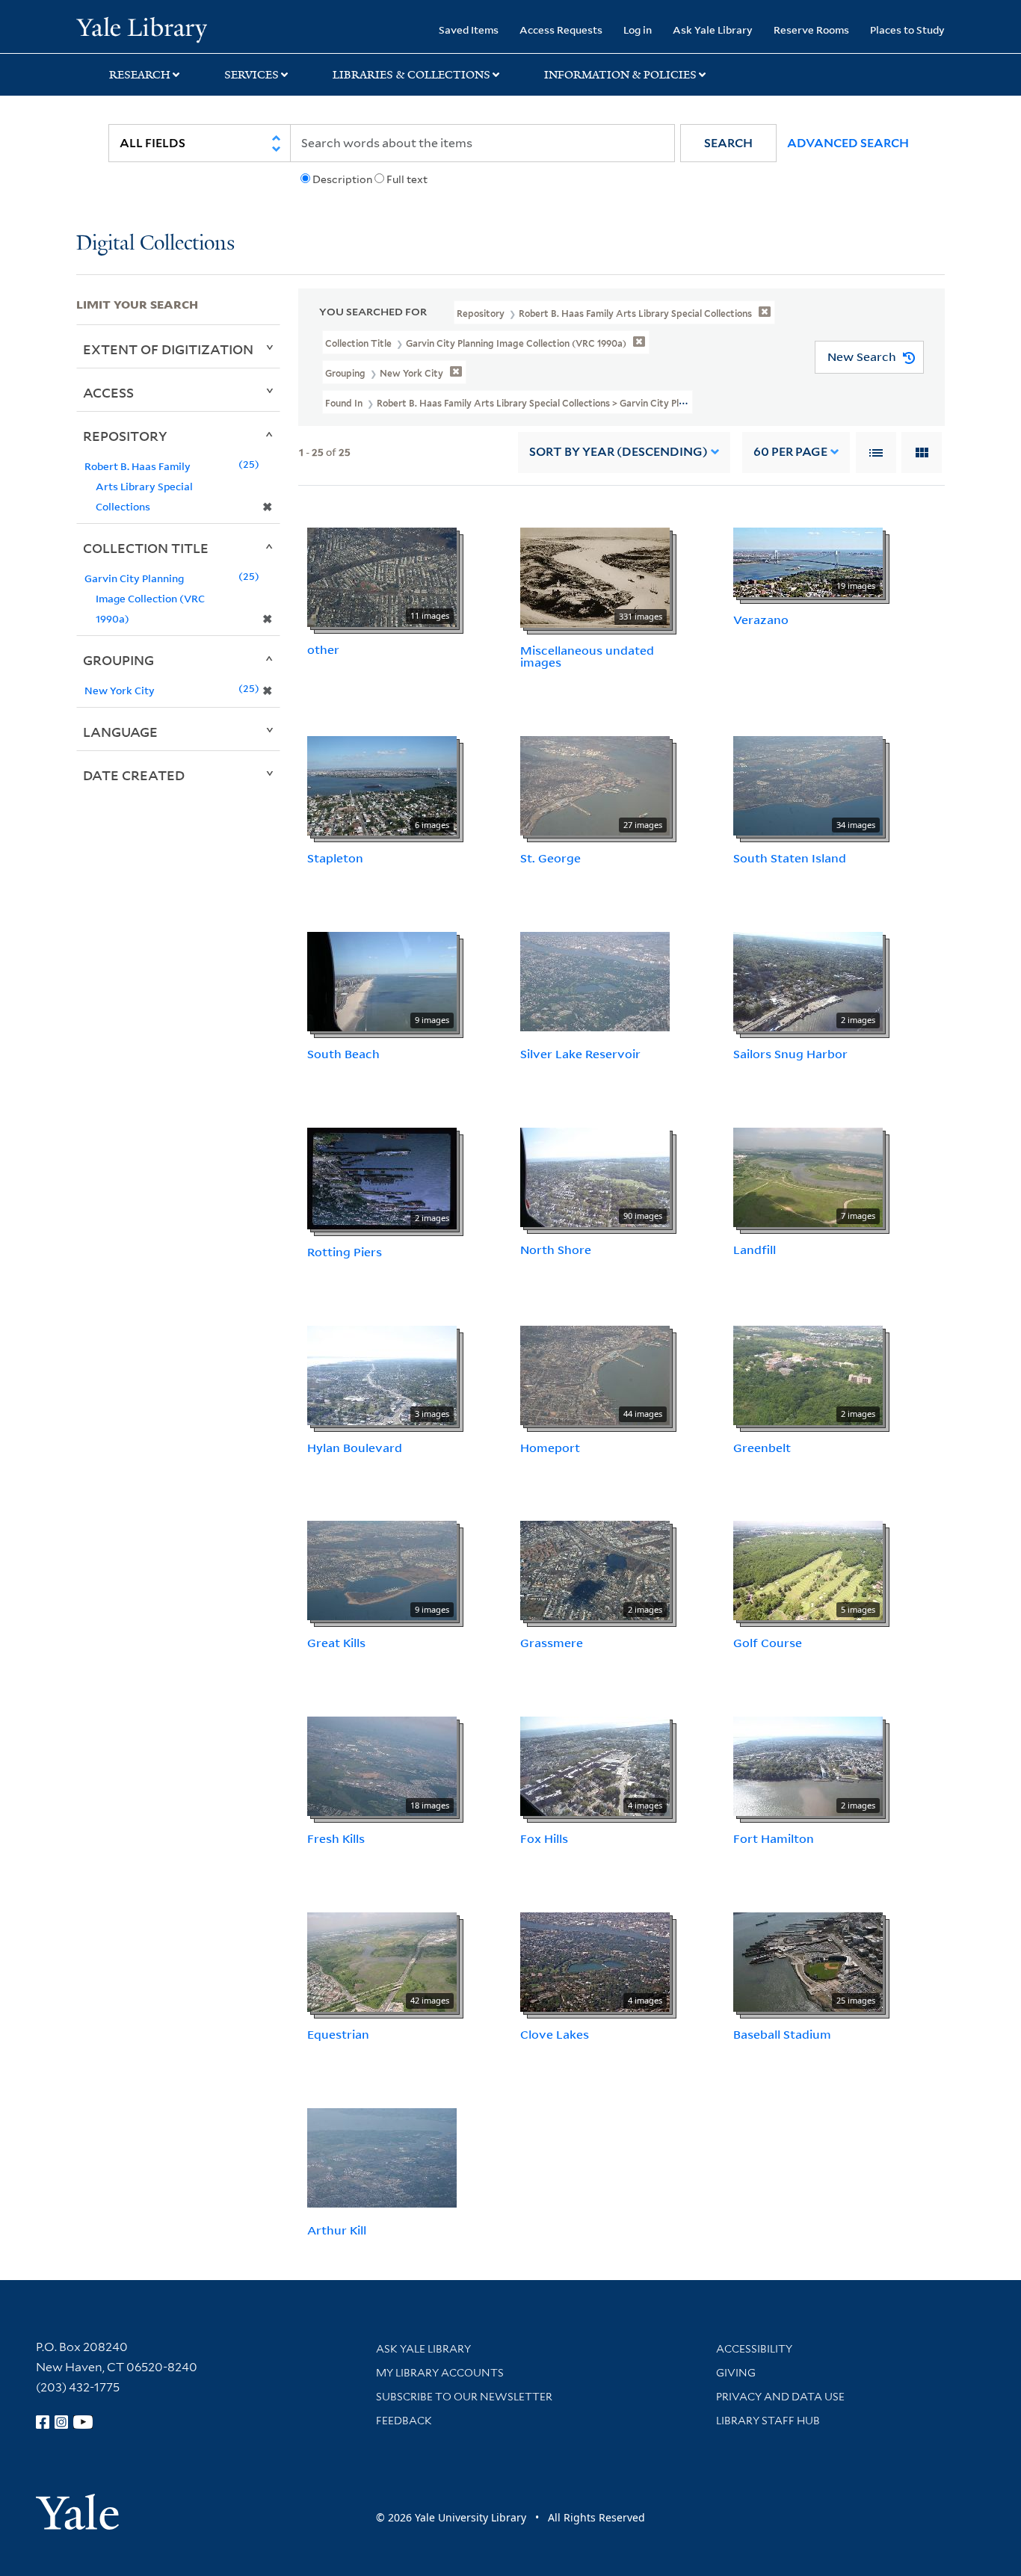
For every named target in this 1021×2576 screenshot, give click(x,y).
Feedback (404, 2421)
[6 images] (382, 785)
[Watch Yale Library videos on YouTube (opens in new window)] (83, 2422)
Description (342, 179)
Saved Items (469, 30)
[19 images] (808, 560)
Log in (638, 30)
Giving (736, 2373)
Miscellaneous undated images (587, 657)
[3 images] (382, 1374)
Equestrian (338, 2034)
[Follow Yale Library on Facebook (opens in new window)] (43, 2422)
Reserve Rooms (811, 30)
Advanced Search (848, 143)
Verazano (761, 620)
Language (120, 732)
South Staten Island (790, 858)
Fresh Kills (336, 1838)
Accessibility (754, 2349)
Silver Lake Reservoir (580, 1054)
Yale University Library (141, 28)
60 (790, 452)
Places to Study (907, 30)
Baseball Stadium (782, 2034)
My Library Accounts (440, 2373)
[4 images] (595, 1765)
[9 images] (382, 980)
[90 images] (595, 1176)
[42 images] (382, 1961)
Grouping (118, 660)
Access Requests (561, 30)
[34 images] (808, 785)
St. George (550, 858)
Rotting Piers (345, 1252)
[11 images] (382, 575)
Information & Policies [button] (620, 75)
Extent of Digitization (168, 349)
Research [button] (140, 75)
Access (108, 392)
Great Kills (336, 1643)
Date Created (134, 775)
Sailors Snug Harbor (790, 1054)
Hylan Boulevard (355, 1448)
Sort (619, 452)
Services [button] (252, 75)
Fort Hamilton (774, 1838)
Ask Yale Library (713, 30)
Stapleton (335, 858)
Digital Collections (155, 244)
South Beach (343, 1054)
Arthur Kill (337, 2230)
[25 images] (808, 1961)
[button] (728, 143)
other (323, 649)
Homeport (550, 1448)
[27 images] (595, 785)
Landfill (755, 1250)
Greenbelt (762, 1448)
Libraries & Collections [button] (411, 75)
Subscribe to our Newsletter (464, 2397)
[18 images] (382, 1765)
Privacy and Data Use (780, 2397)
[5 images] (808, 1569)
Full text (407, 179)
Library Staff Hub (768, 2421)
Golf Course (768, 1643)
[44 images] (595, 1374)
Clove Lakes (555, 2034)
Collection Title (146, 548)
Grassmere (552, 1643)
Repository (125, 436)
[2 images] (808, 980)
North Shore (556, 1250)
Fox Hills (544, 1838)
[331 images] (595, 576)
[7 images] (808, 1176)
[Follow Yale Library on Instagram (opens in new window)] (61, 2422)
